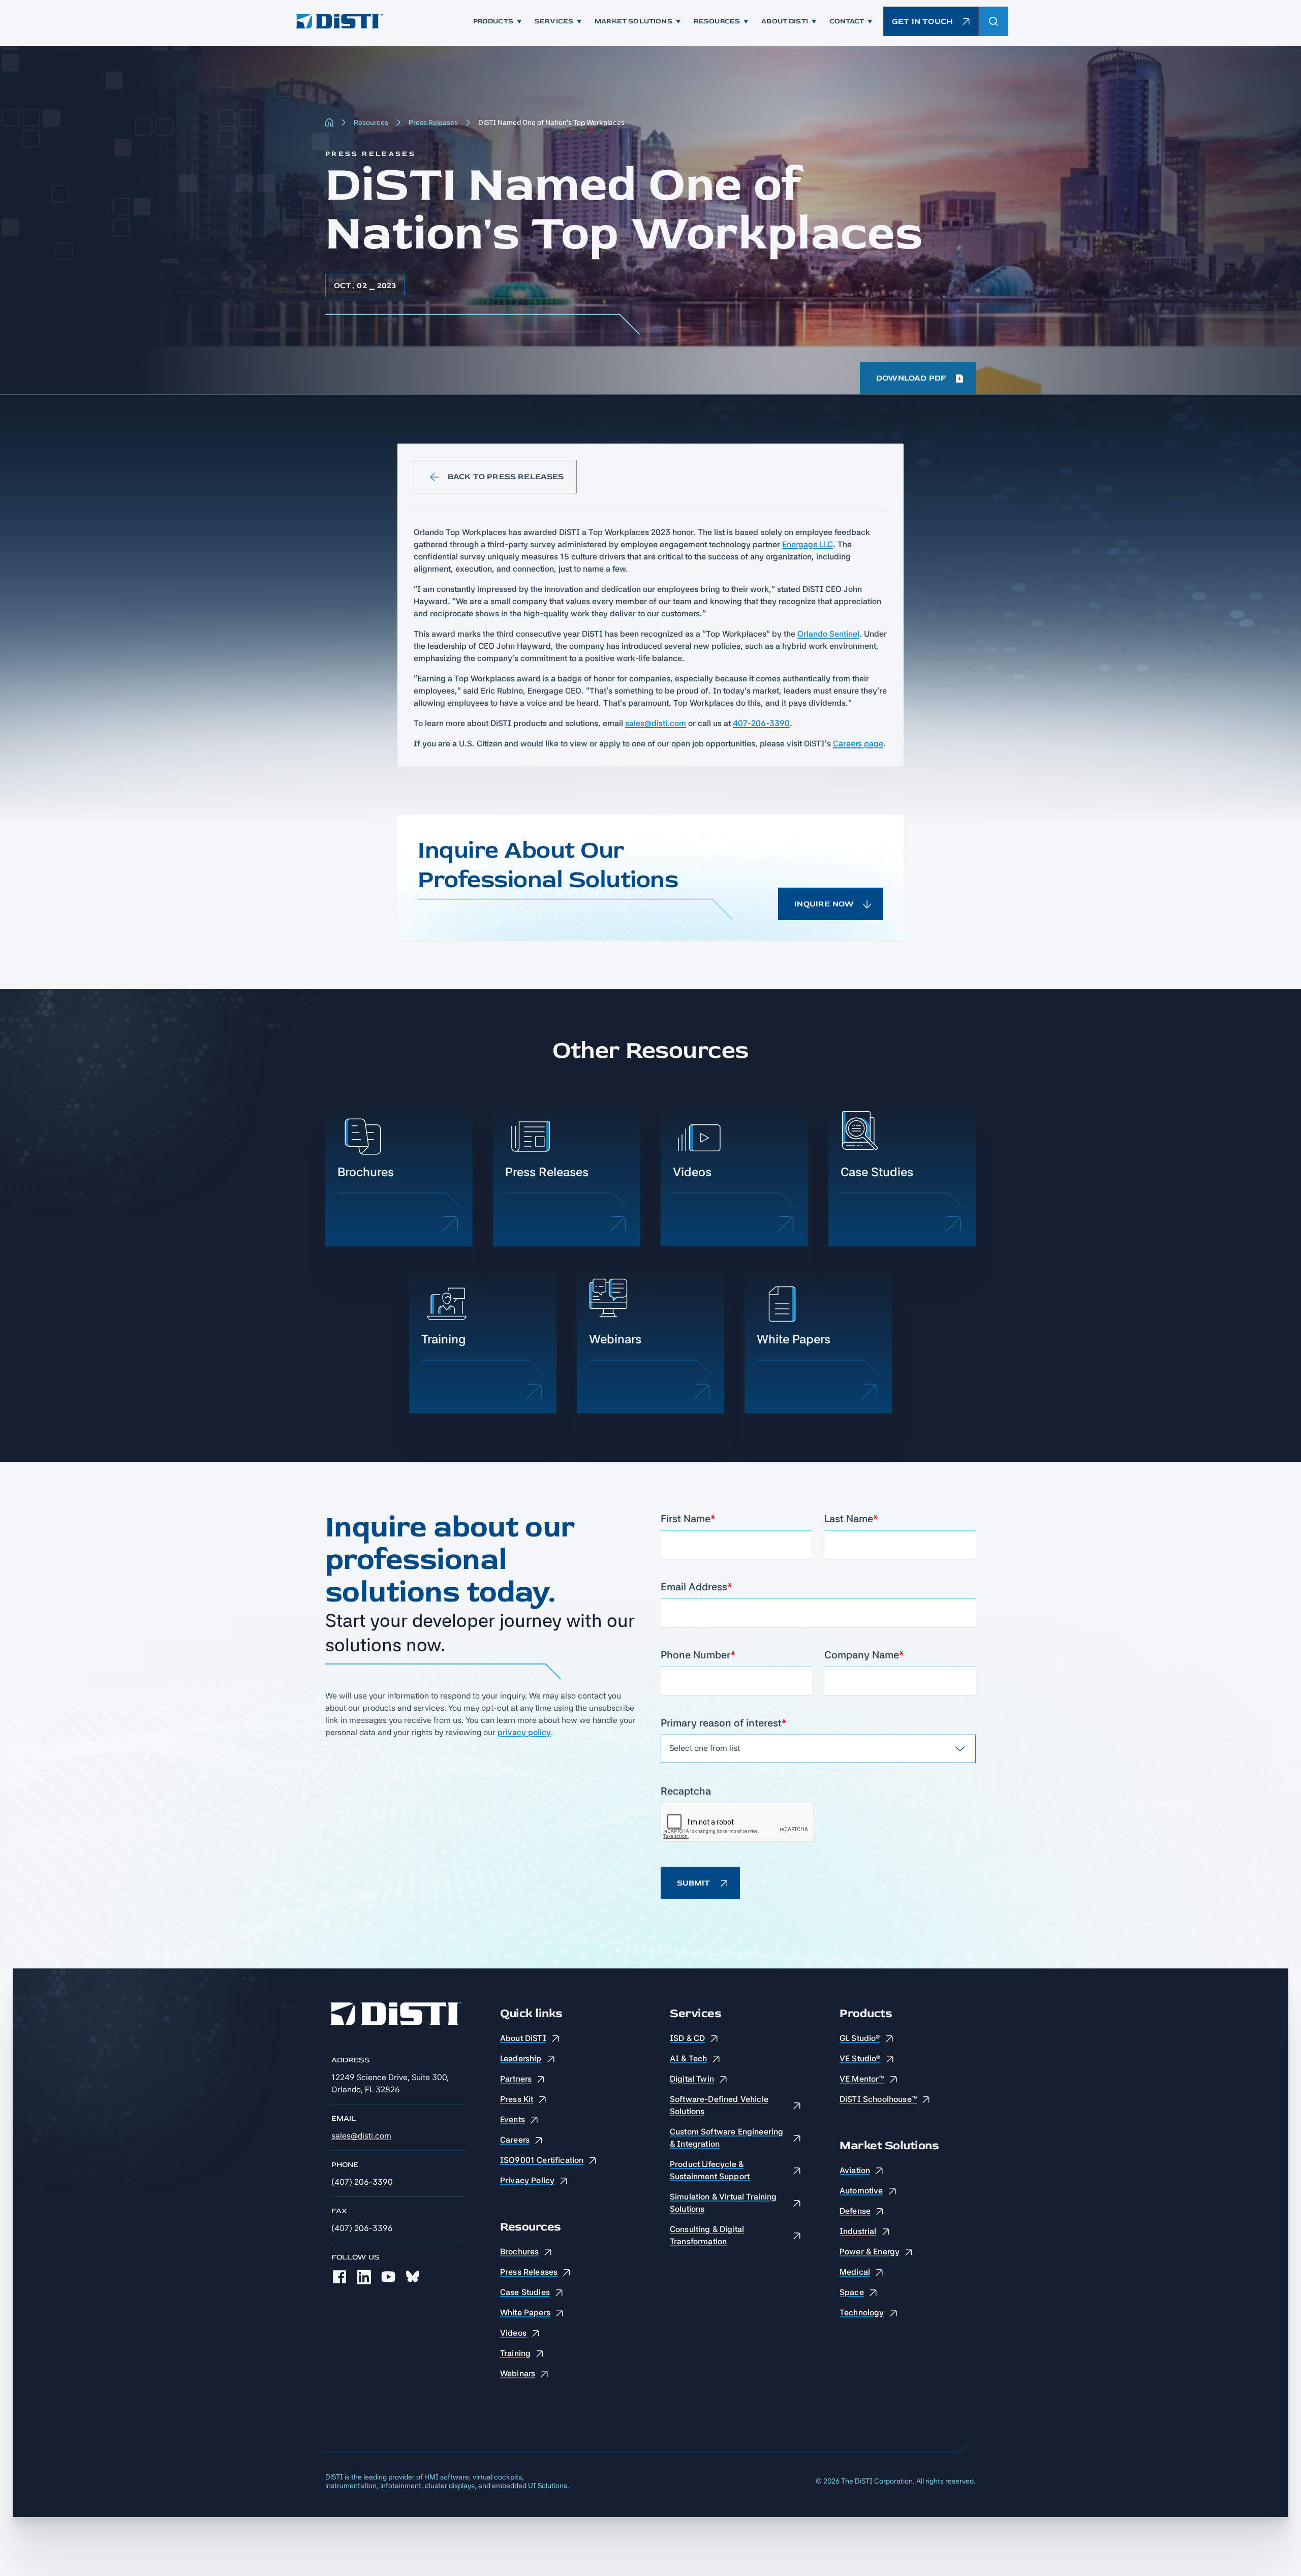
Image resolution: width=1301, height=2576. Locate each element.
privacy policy (524, 1732)
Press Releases (433, 122)
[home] (338, 21)
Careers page (858, 744)
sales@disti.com (656, 723)
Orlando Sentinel (828, 634)
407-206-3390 (761, 723)
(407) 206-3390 (362, 2182)
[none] (339, 2277)
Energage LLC (808, 544)
